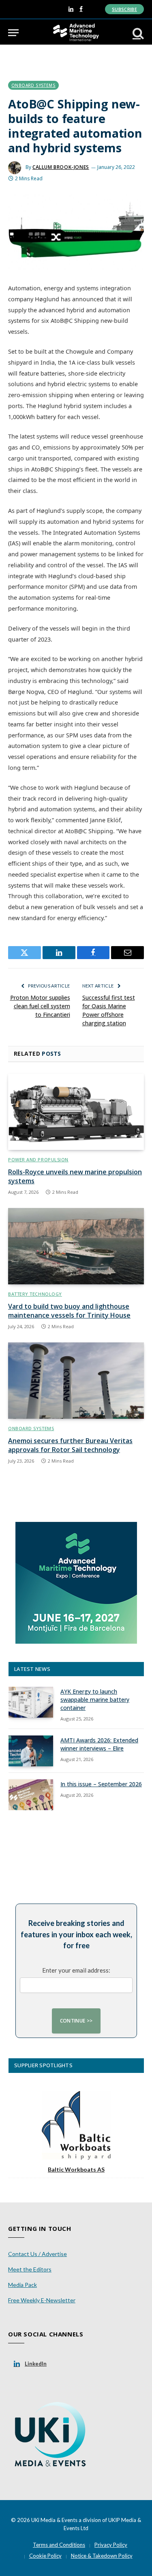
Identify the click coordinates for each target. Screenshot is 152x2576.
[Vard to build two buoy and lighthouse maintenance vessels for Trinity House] (76, 1246)
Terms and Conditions (59, 2545)
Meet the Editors (30, 2269)
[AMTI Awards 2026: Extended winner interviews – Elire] (31, 1751)
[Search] (137, 33)
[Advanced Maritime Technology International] (76, 33)
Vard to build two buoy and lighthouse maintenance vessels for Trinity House (69, 1311)
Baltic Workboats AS (76, 2169)
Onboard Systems (33, 85)
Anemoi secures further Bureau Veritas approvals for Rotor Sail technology (70, 1445)
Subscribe (124, 9)
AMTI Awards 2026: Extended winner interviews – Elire (99, 1744)
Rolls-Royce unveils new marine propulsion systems (75, 1176)
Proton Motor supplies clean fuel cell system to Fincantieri (40, 1006)
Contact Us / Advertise (37, 2254)
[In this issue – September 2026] (31, 1795)
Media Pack (22, 2285)
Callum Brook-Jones (61, 167)
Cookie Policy (45, 2556)
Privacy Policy (111, 2545)
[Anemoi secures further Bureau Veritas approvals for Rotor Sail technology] (76, 1381)
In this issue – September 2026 (101, 1784)
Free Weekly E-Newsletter (42, 2300)
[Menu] (13, 33)
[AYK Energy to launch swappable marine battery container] (31, 1702)
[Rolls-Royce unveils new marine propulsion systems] (76, 1112)
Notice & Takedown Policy (102, 2556)
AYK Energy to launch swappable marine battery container (95, 1700)
